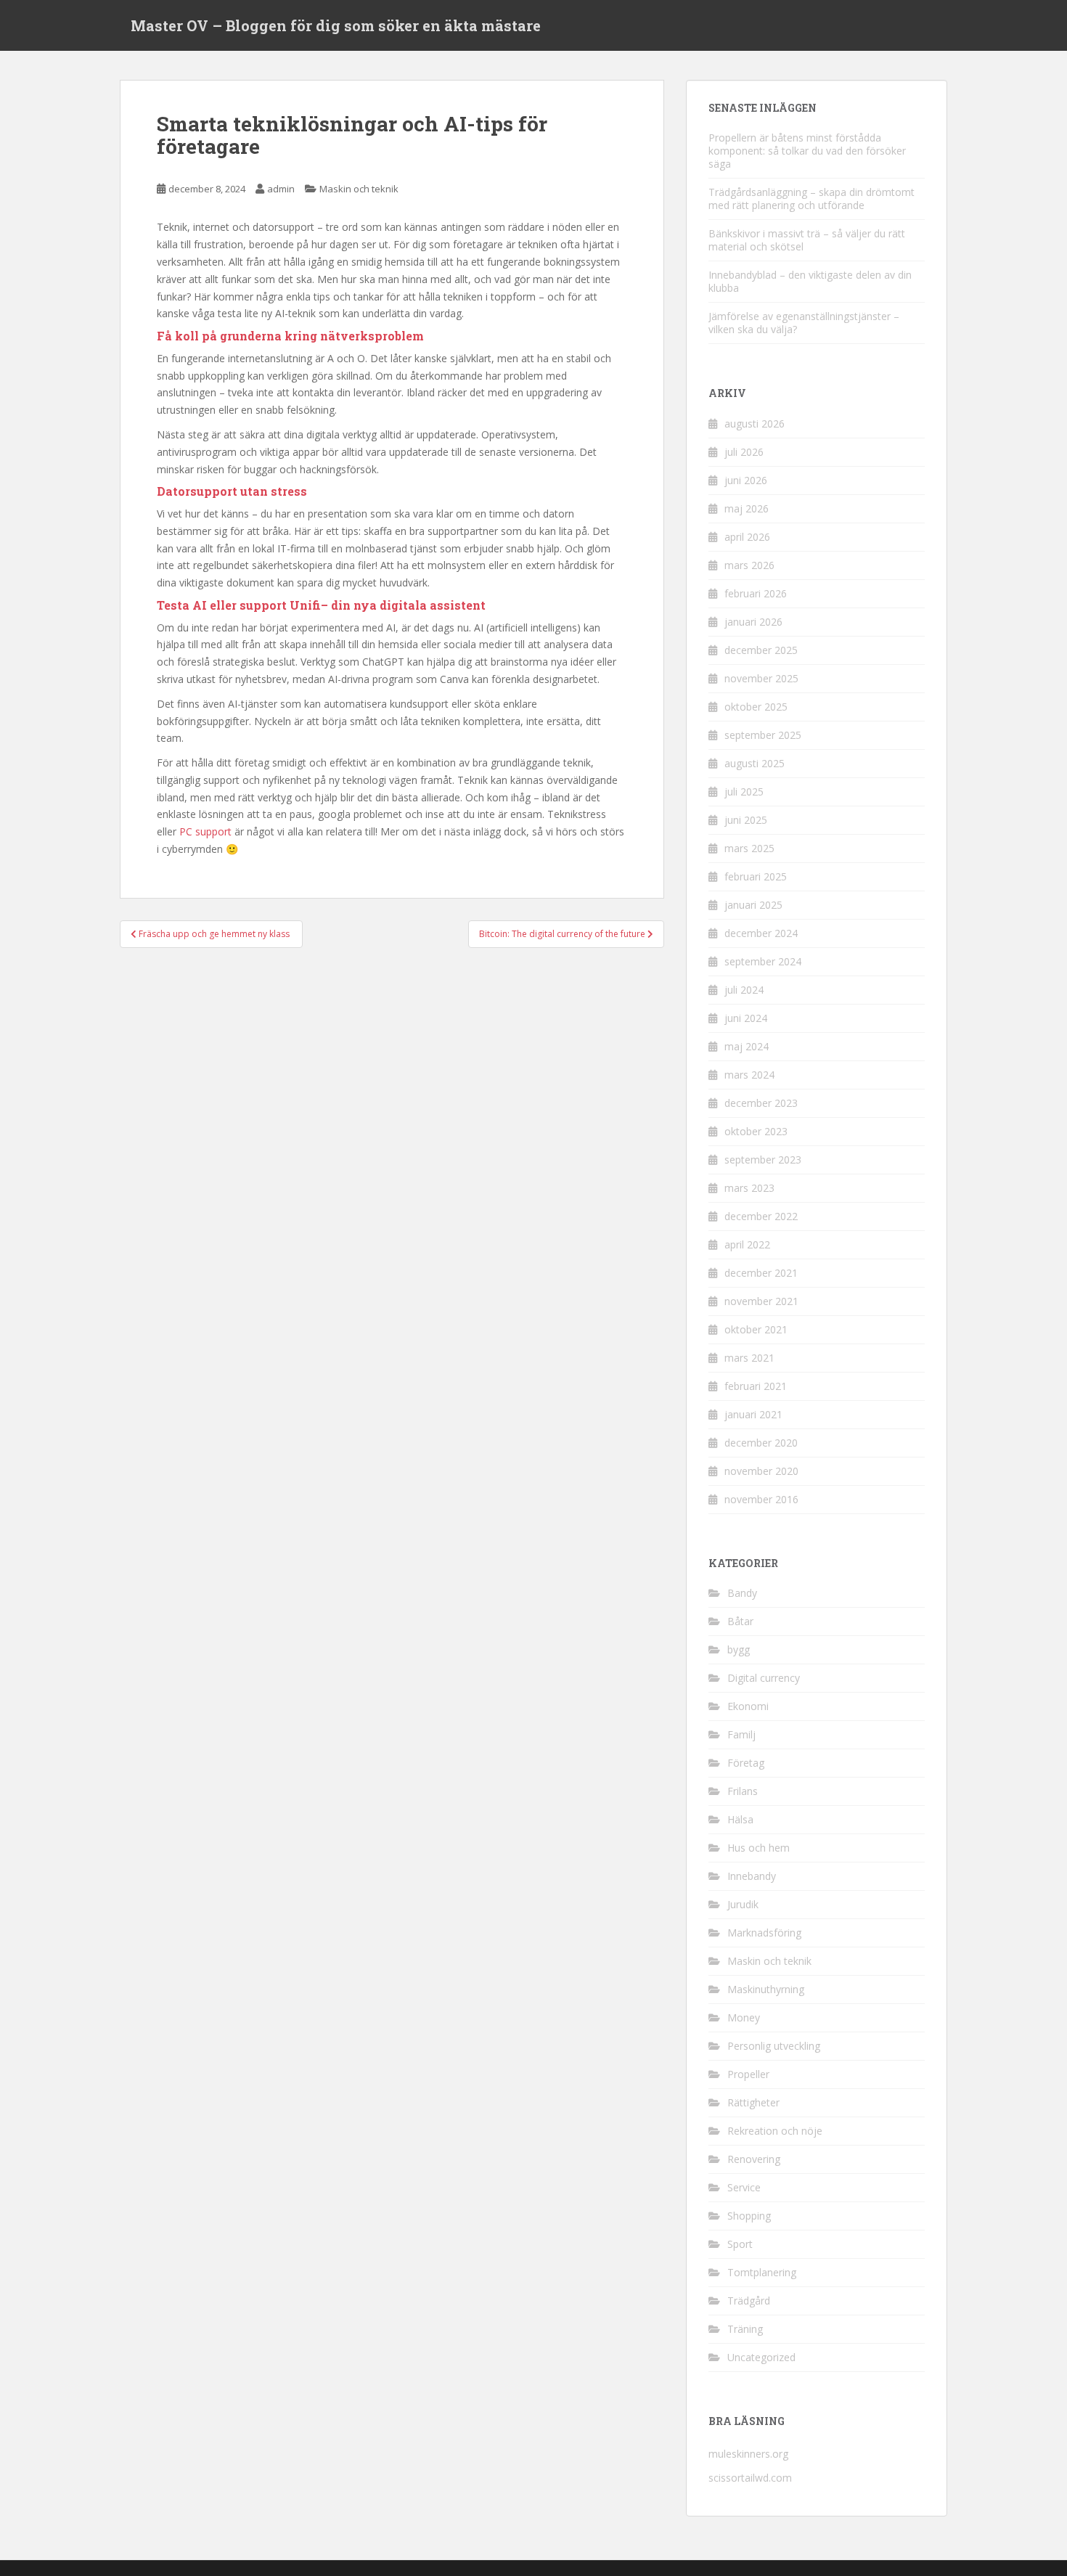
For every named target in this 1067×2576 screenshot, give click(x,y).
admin (281, 189)
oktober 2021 (756, 1329)
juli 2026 (744, 452)
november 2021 (761, 1301)
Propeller (748, 2074)
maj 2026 (747, 508)
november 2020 (761, 1471)
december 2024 (761, 933)
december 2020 (761, 1443)
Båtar (740, 1621)
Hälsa (740, 1819)
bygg (739, 1649)
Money (744, 2017)
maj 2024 (747, 1046)
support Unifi (280, 605)
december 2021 (761, 1273)
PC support (205, 831)
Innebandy (752, 1876)
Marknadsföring (764, 1933)
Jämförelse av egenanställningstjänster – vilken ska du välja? (804, 323)
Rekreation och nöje (775, 2131)
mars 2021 (749, 1358)
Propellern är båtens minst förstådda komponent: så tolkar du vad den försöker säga (807, 151)
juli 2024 (744, 990)
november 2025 (761, 678)
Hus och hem (759, 1848)
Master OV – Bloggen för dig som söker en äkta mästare (336, 25)
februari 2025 (756, 876)
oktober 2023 (756, 1131)
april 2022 (747, 1244)
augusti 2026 (755, 424)
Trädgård (749, 2301)
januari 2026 (753, 622)
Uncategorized (761, 2357)
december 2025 (761, 650)
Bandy (742, 1593)
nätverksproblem (372, 336)
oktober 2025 (756, 707)
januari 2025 (753, 905)
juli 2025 (744, 792)
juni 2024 (746, 1018)
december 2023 (761, 1103)
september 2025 (763, 735)
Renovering (754, 2159)
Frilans (743, 1791)
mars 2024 (749, 1075)
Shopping (749, 2216)
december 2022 (761, 1216)
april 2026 (747, 537)
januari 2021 (753, 1414)
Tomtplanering (762, 2272)
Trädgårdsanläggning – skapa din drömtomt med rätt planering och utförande (812, 199)
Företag (746, 1763)
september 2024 (763, 961)
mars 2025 (749, 848)
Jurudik (743, 1904)
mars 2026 (749, 565)
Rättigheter (753, 2102)
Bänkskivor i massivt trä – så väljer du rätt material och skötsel (807, 240)
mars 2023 (749, 1188)
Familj (741, 1734)
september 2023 (763, 1160)
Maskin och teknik (359, 189)
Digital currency (764, 1678)
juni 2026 (746, 480)
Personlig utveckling (774, 2046)
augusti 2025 (755, 763)
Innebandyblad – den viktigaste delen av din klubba (810, 281)
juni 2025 (746, 820)
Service (744, 2187)
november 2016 (761, 1499)
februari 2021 (756, 1386)
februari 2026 (756, 593)
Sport (740, 2244)
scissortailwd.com (750, 2478)
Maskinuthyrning (766, 1989)
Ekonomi (748, 1706)
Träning (745, 2329)
